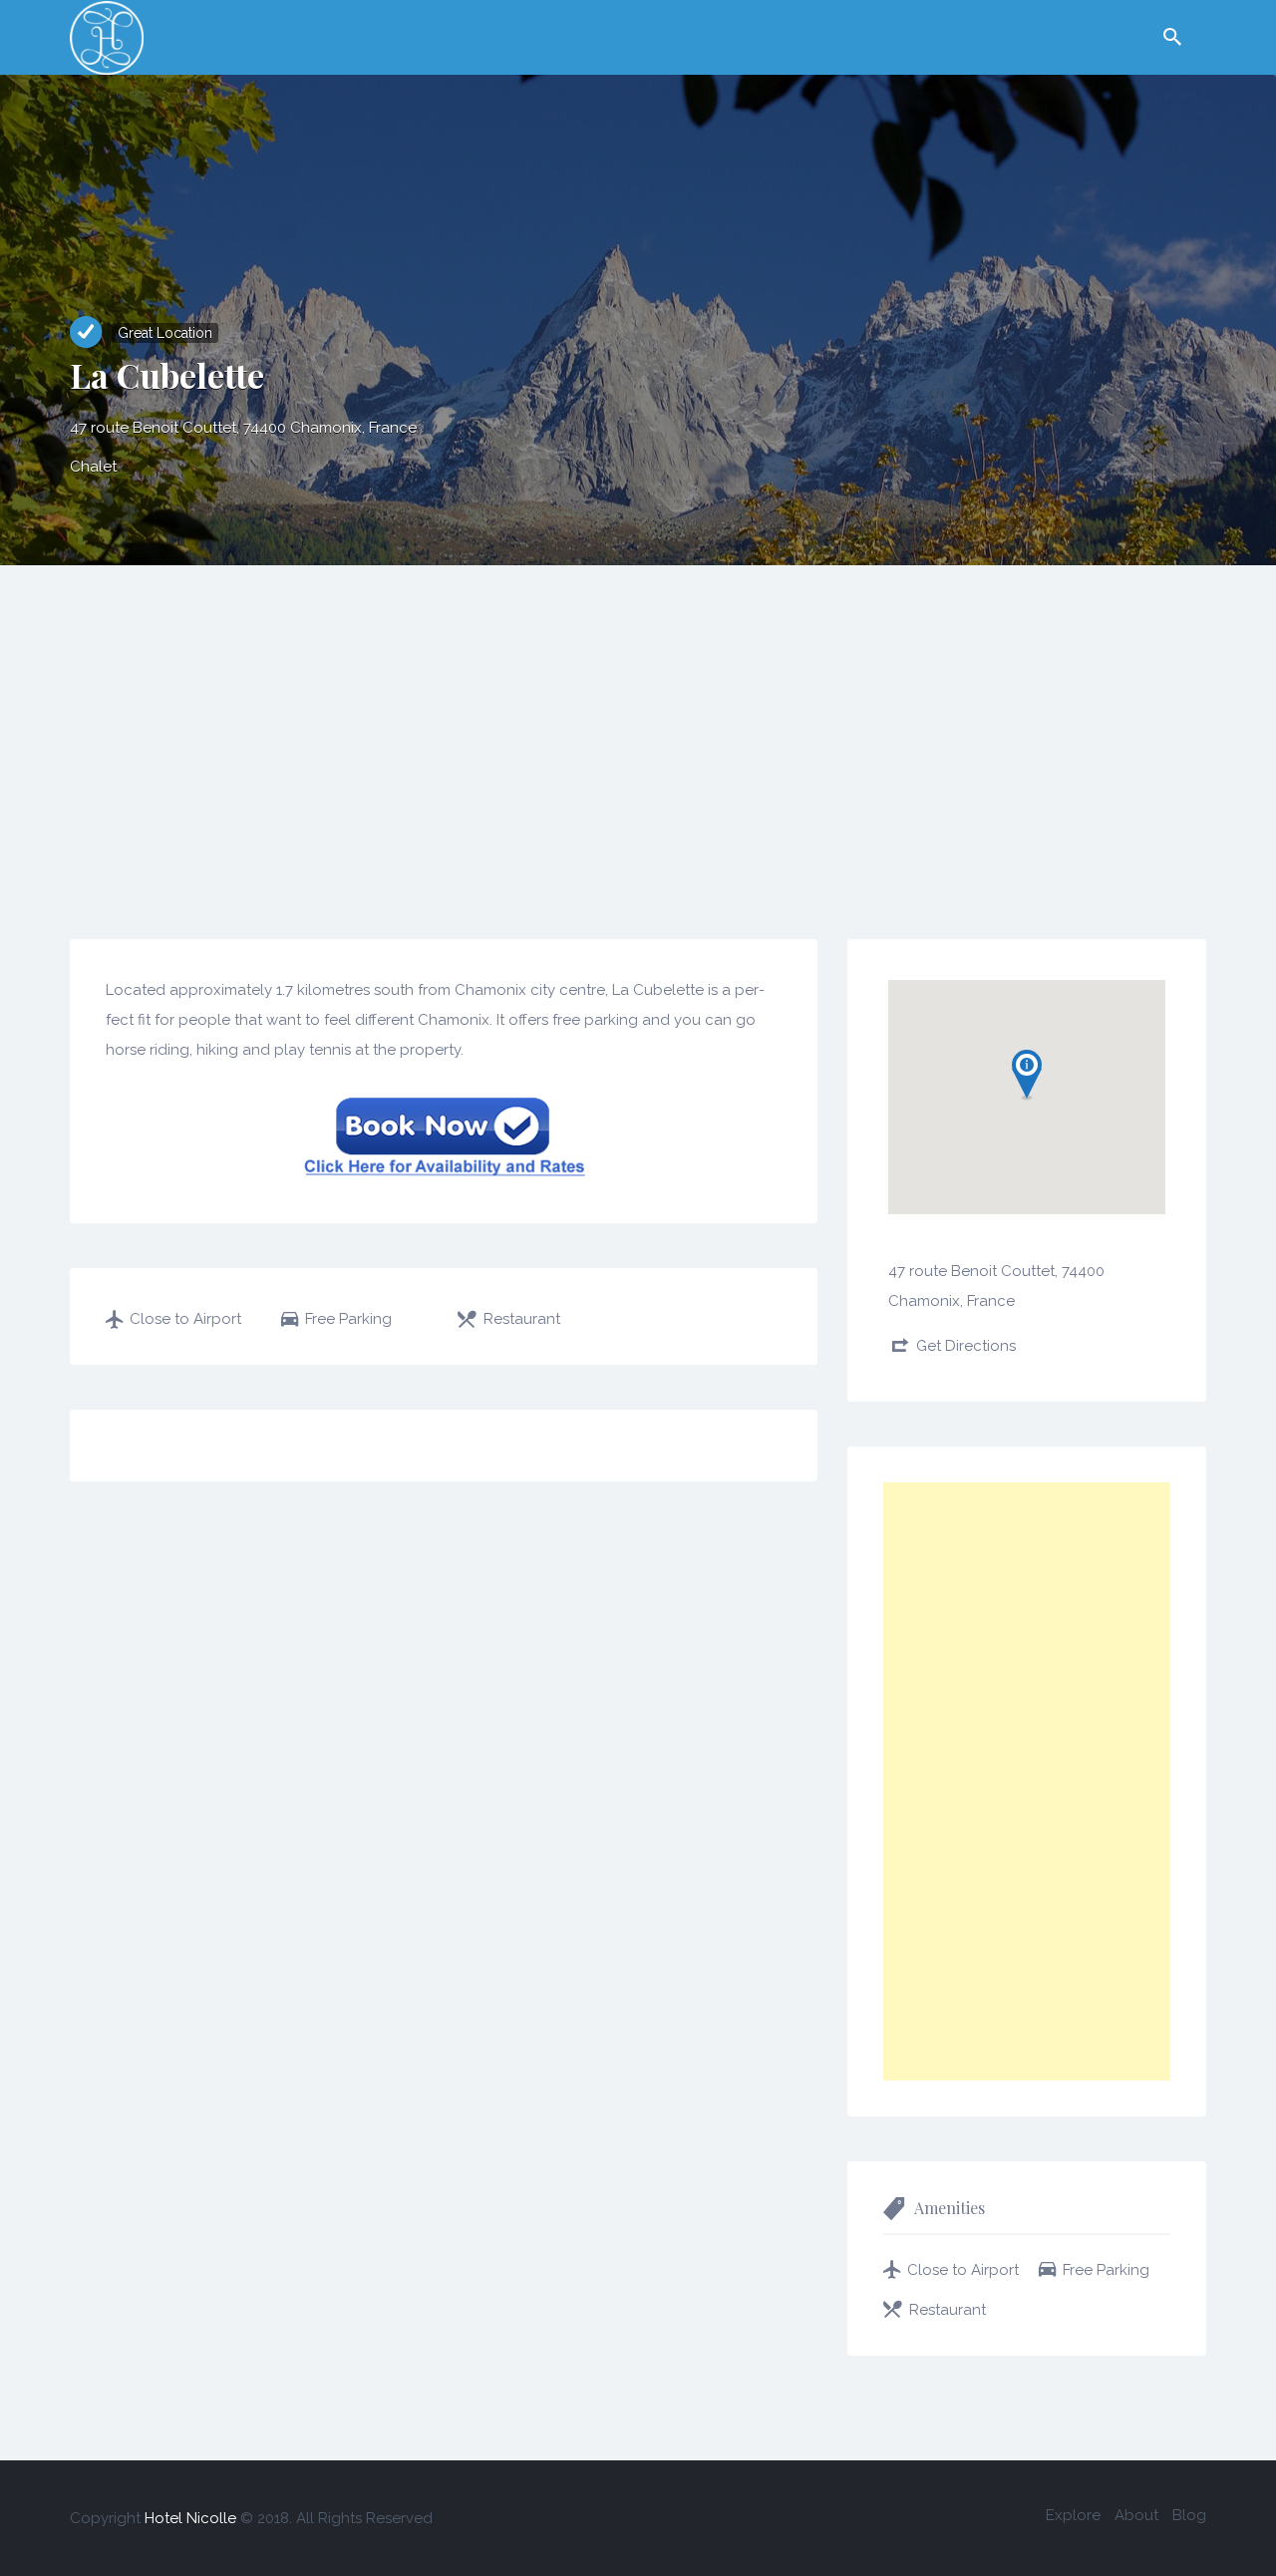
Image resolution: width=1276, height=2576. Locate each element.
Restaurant (522, 1319)
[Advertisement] (638, 715)
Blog (1189, 2515)
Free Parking (348, 1319)
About (1136, 2515)
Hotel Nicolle (190, 2518)
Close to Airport (185, 1319)
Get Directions (966, 1346)
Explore (1073, 2515)
